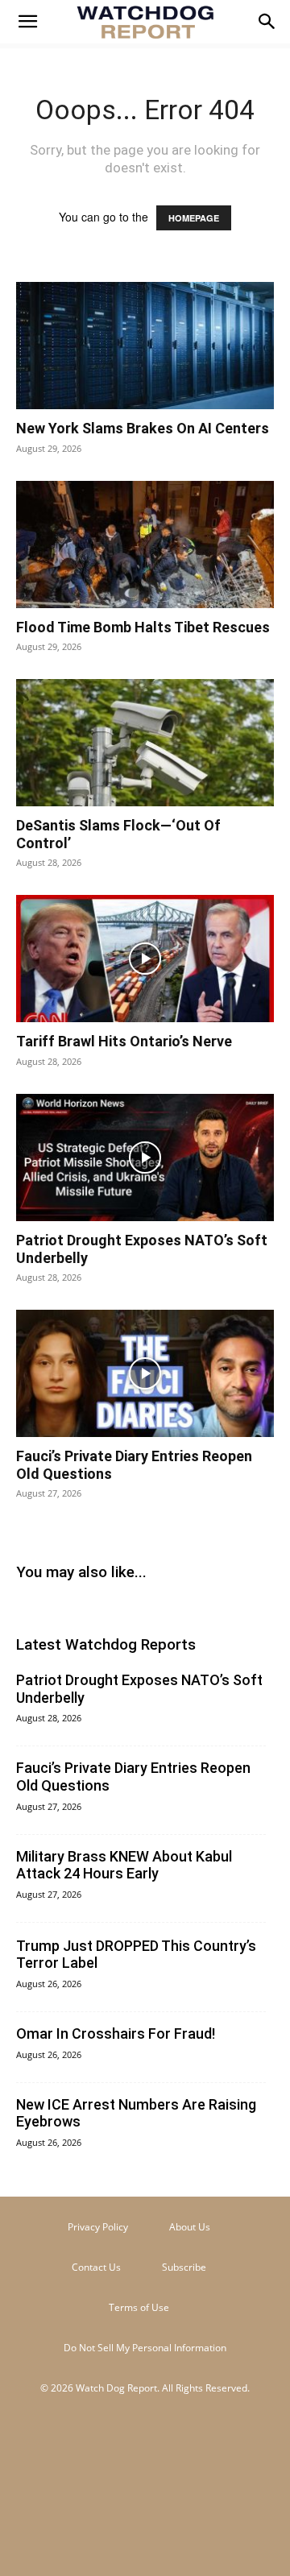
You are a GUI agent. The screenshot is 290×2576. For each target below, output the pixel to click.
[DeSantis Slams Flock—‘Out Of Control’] (145, 743)
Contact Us (96, 2267)
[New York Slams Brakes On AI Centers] (145, 346)
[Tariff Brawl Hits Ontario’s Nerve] (145, 959)
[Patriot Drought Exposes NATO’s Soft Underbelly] (145, 1158)
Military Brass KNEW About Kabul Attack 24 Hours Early (124, 1865)
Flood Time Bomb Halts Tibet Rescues (143, 627)
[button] (27, 22)
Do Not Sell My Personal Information (145, 2348)
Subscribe (184, 2267)
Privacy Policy (98, 2227)
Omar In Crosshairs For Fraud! (116, 2033)
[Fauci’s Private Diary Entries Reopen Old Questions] (145, 1373)
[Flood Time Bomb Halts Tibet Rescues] (145, 545)
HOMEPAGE (194, 218)
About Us (190, 2227)
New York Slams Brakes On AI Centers (143, 428)
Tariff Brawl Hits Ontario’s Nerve (124, 1041)
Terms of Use (139, 2307)
